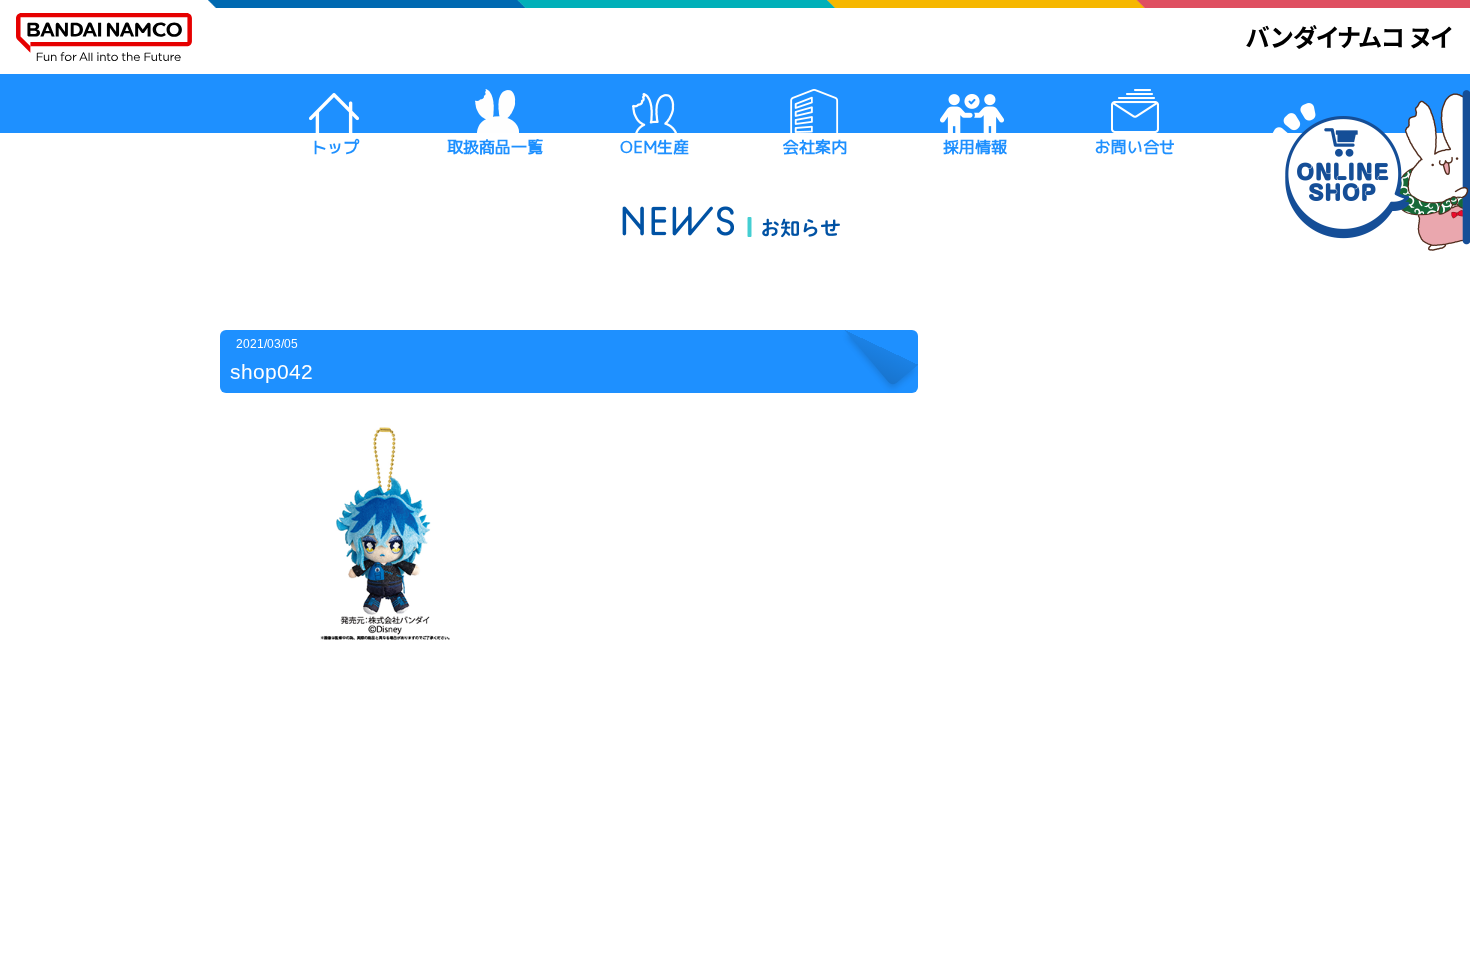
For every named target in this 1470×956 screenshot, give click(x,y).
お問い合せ (1135, 147)
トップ (335, 147)
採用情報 (975, 147)
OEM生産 (654, 147)
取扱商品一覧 (495, 147)
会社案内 (815, 147)
